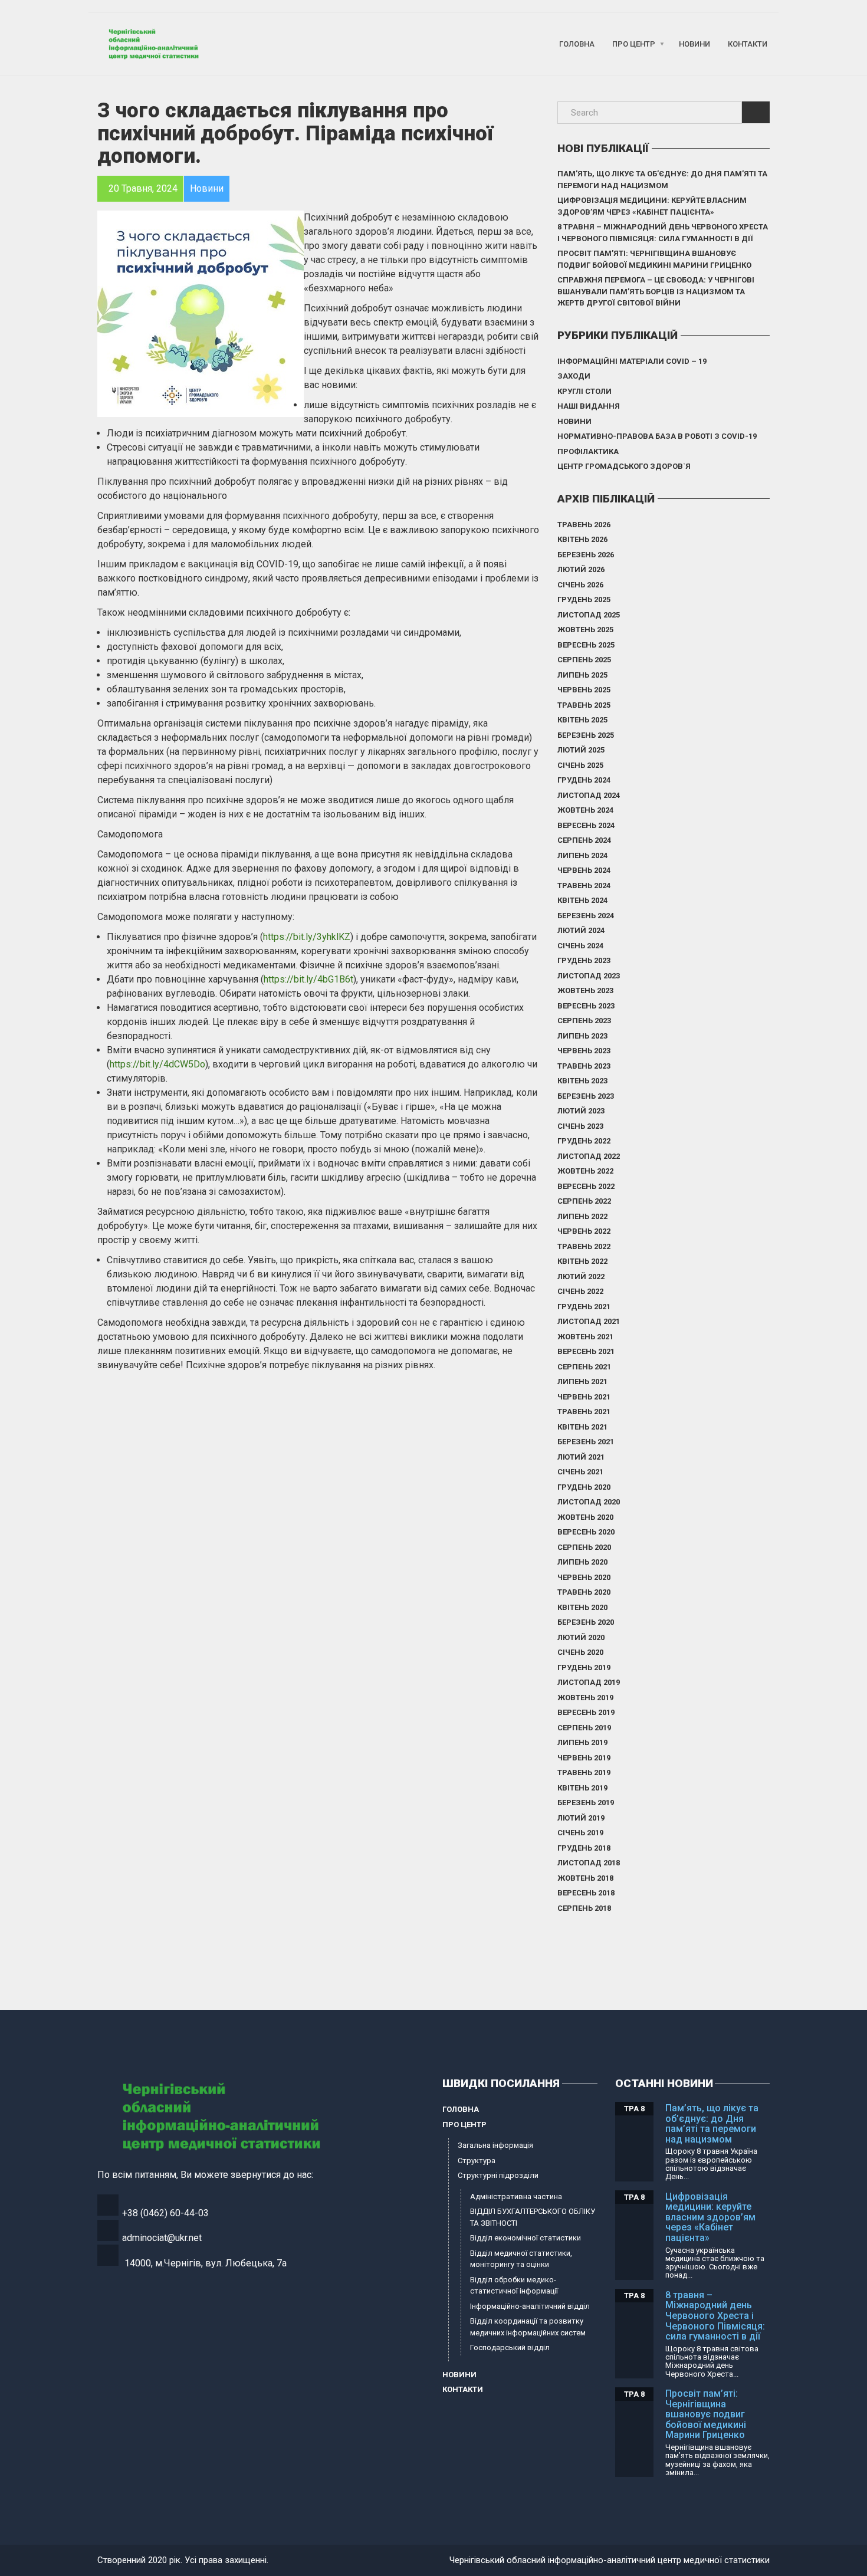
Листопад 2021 (589, 1321)
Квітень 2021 (582, 1427)
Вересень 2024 (586, 825)
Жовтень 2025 (585, 630)
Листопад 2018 (589, 1863)
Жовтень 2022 (585, 1171)
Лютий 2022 (581, 1276)
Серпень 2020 (584, 1547)
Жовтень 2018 (585, 1878)
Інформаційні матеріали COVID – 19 (632, 361)
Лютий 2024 (581, 930)
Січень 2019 (580, 1833)
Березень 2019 (586, 1803)
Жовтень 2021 (585, 1337)
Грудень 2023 (584, 960)
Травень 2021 (584, 1412)
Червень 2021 (584, 1397)
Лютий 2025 (581, 750)
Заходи (574, 376)
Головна (577, 44)
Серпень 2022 (584, 1201)
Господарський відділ (510, 2347)
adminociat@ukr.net (162, 2238)
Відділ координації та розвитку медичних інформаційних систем (528, 2327)
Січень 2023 (580, 1126)
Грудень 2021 (584, 1307)
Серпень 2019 (584, 1728)
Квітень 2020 (582, 1607)
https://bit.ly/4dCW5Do (157, 1064)
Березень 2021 (586, 1442)
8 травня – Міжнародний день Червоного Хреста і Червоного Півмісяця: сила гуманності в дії (663, 233)
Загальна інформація (495, 2145)
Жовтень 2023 (585, 990)
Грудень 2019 (584, 1667)
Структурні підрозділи (498, 2175)
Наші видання (589, 406)
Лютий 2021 (581, 1457)
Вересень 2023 (586, 1006)
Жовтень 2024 (585, 810)
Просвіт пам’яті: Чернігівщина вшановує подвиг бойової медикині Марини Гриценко (654, 259)
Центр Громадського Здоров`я (624, 466)
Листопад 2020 (589, 1502)
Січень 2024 (580, 946)
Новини (694, 44)
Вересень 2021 (586, 1351)
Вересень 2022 (586, 1186)
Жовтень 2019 (585, 1698)
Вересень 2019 (586, 1712)
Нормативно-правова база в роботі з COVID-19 (657, 436)
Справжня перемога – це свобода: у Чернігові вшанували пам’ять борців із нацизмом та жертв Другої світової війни (656, 291)
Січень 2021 (580, 1472)
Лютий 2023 (581, 1111)
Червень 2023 (584, 1051)
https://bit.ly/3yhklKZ (307, 937)
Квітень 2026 (582, 539)
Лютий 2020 (581, 1637)
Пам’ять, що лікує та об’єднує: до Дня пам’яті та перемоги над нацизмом (662, 180)
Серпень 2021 (584, 1367)
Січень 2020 (580, 1652)
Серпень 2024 (584, 840)
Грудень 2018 (584, 1848)
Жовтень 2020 (585, 1517)
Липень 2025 (582, 675)
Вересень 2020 (586, 1532)
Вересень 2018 (586, 1893)
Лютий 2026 (581, 569)
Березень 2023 (586, 1096)
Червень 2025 (584, 690)
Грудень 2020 (584, 1487)
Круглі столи (584, 391)
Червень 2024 (584, 870)
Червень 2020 (584, 1577)
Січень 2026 (580, 585)
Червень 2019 (584, 1758)
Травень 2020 (584, 1592)
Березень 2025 (586, 735)
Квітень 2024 (582, 900)
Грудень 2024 (584, 780)
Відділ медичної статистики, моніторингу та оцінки (521, 2259)
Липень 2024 (582, 855)
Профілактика (588, 451)
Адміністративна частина (516, 2196)
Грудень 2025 (584, 599)
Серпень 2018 (584, 1908)
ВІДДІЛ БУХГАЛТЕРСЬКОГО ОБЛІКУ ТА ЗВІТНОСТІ (533, 2217)
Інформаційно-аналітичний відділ (530, 2306)
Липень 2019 (582, 1742)
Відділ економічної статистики (526, 2238)
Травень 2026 (584, 525)
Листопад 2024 (589, 795)
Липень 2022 (582, 1216)
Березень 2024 (586, 916)
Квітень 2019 (582, 1788)
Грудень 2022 (584, 1141)
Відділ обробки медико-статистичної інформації (514, 2286)
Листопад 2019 (589, 1682)
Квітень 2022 (582, 1261)
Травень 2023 (584, 1066)
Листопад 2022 (589, 1156)
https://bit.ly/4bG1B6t (308, 979)
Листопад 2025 (589, 615)
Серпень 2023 (584, 1021)
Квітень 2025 (582, 720)
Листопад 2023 (589, 976)
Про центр (634, 44)
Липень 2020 (582, 1562)
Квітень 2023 (582, 1081)
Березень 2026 (586, 555)
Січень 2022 (580, 1291)
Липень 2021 (582, 1381)
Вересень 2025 (586, 645)
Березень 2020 (586, 1622)
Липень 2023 (582, 1036)
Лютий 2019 (581, 1818)
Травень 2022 (584, 1246)
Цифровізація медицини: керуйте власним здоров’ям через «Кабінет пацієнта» (652, 206)
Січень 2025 (580, 765)
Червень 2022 (584, 1231)
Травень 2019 (584, 1772)
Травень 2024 (584, 885)
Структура (477, 2161)
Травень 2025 (584, 705)
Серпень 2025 (584, 660)
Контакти (748, 44)
